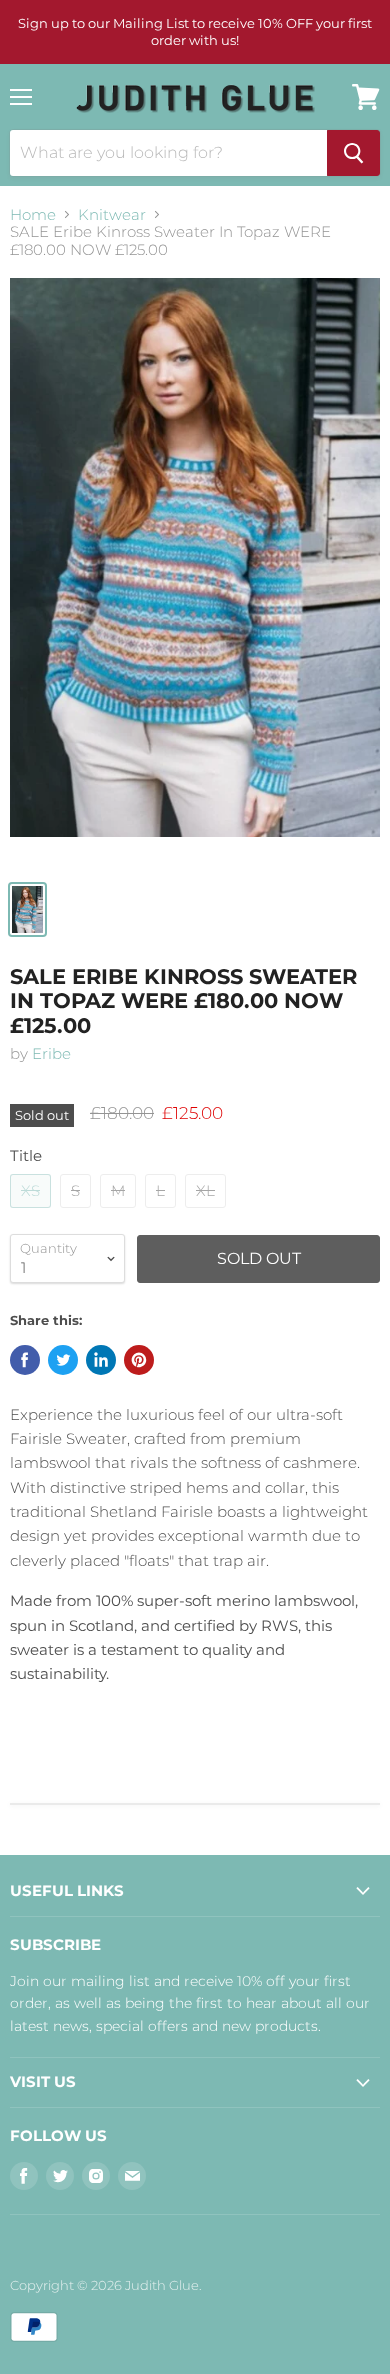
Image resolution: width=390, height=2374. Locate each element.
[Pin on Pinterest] (139, 1360)
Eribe (51, 1053)
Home (33, 214)
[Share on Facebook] (25, 1360)
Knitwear (112, 214)
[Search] (353, 153)
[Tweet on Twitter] (63, 1360)
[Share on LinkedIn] (101, 1360)
